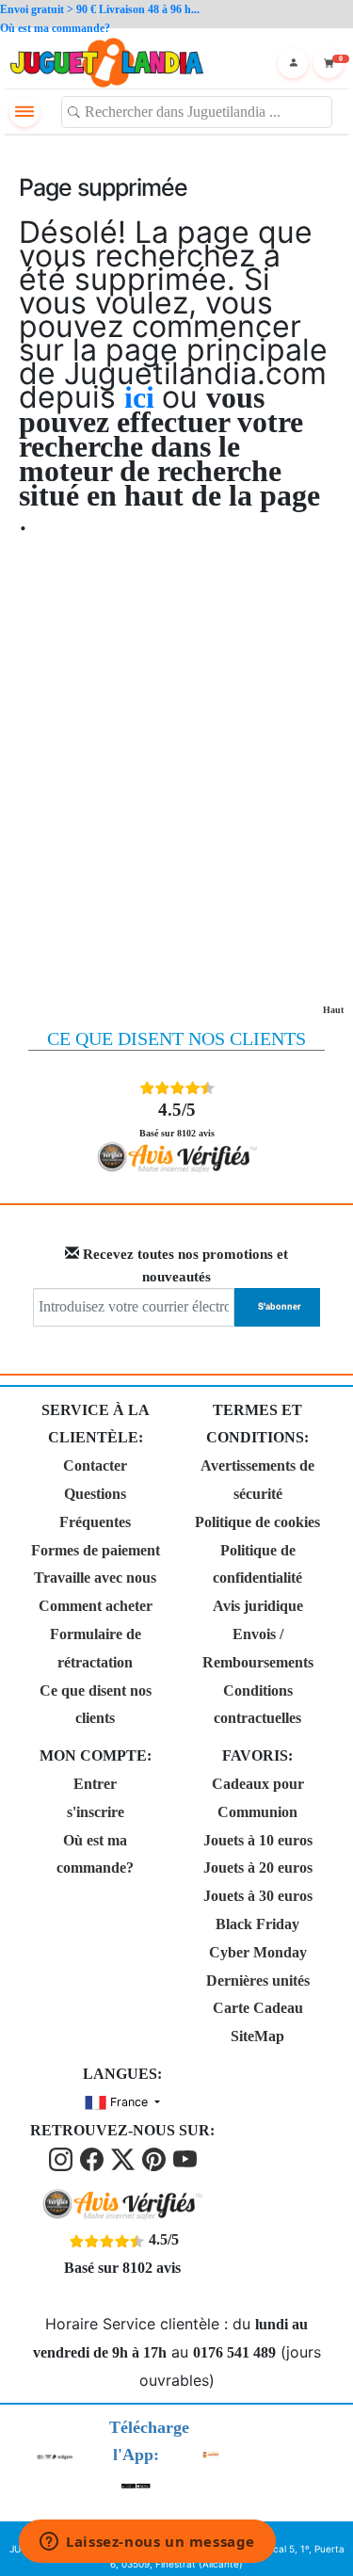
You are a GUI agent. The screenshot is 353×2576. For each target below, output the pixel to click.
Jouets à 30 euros (258, 1896)
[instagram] (63, 2158)
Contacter (95, 1465)
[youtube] (185, 2158)
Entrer (95, 1784)
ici (143, 397)
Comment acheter (96, 1606)
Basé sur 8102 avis (177, 1119)
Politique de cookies (257, 1522)
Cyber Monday (258, 1952)
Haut (333, 1010)
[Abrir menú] (24, 112)
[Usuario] (293, 63)
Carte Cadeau (258, 2008)
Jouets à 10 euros (258, 1840)
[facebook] (94, 2158)
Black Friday (257, 1924)
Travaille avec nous (95, 1578)
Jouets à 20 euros (258, 1868)
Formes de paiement (96, 1550)
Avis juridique (258, 1606)
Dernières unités (258, 1980)
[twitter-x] (125, 2158)
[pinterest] (156, 2158)
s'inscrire (96, 1812)
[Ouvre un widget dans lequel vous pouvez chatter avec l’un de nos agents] (147, 2543)
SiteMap (257, 2036)
